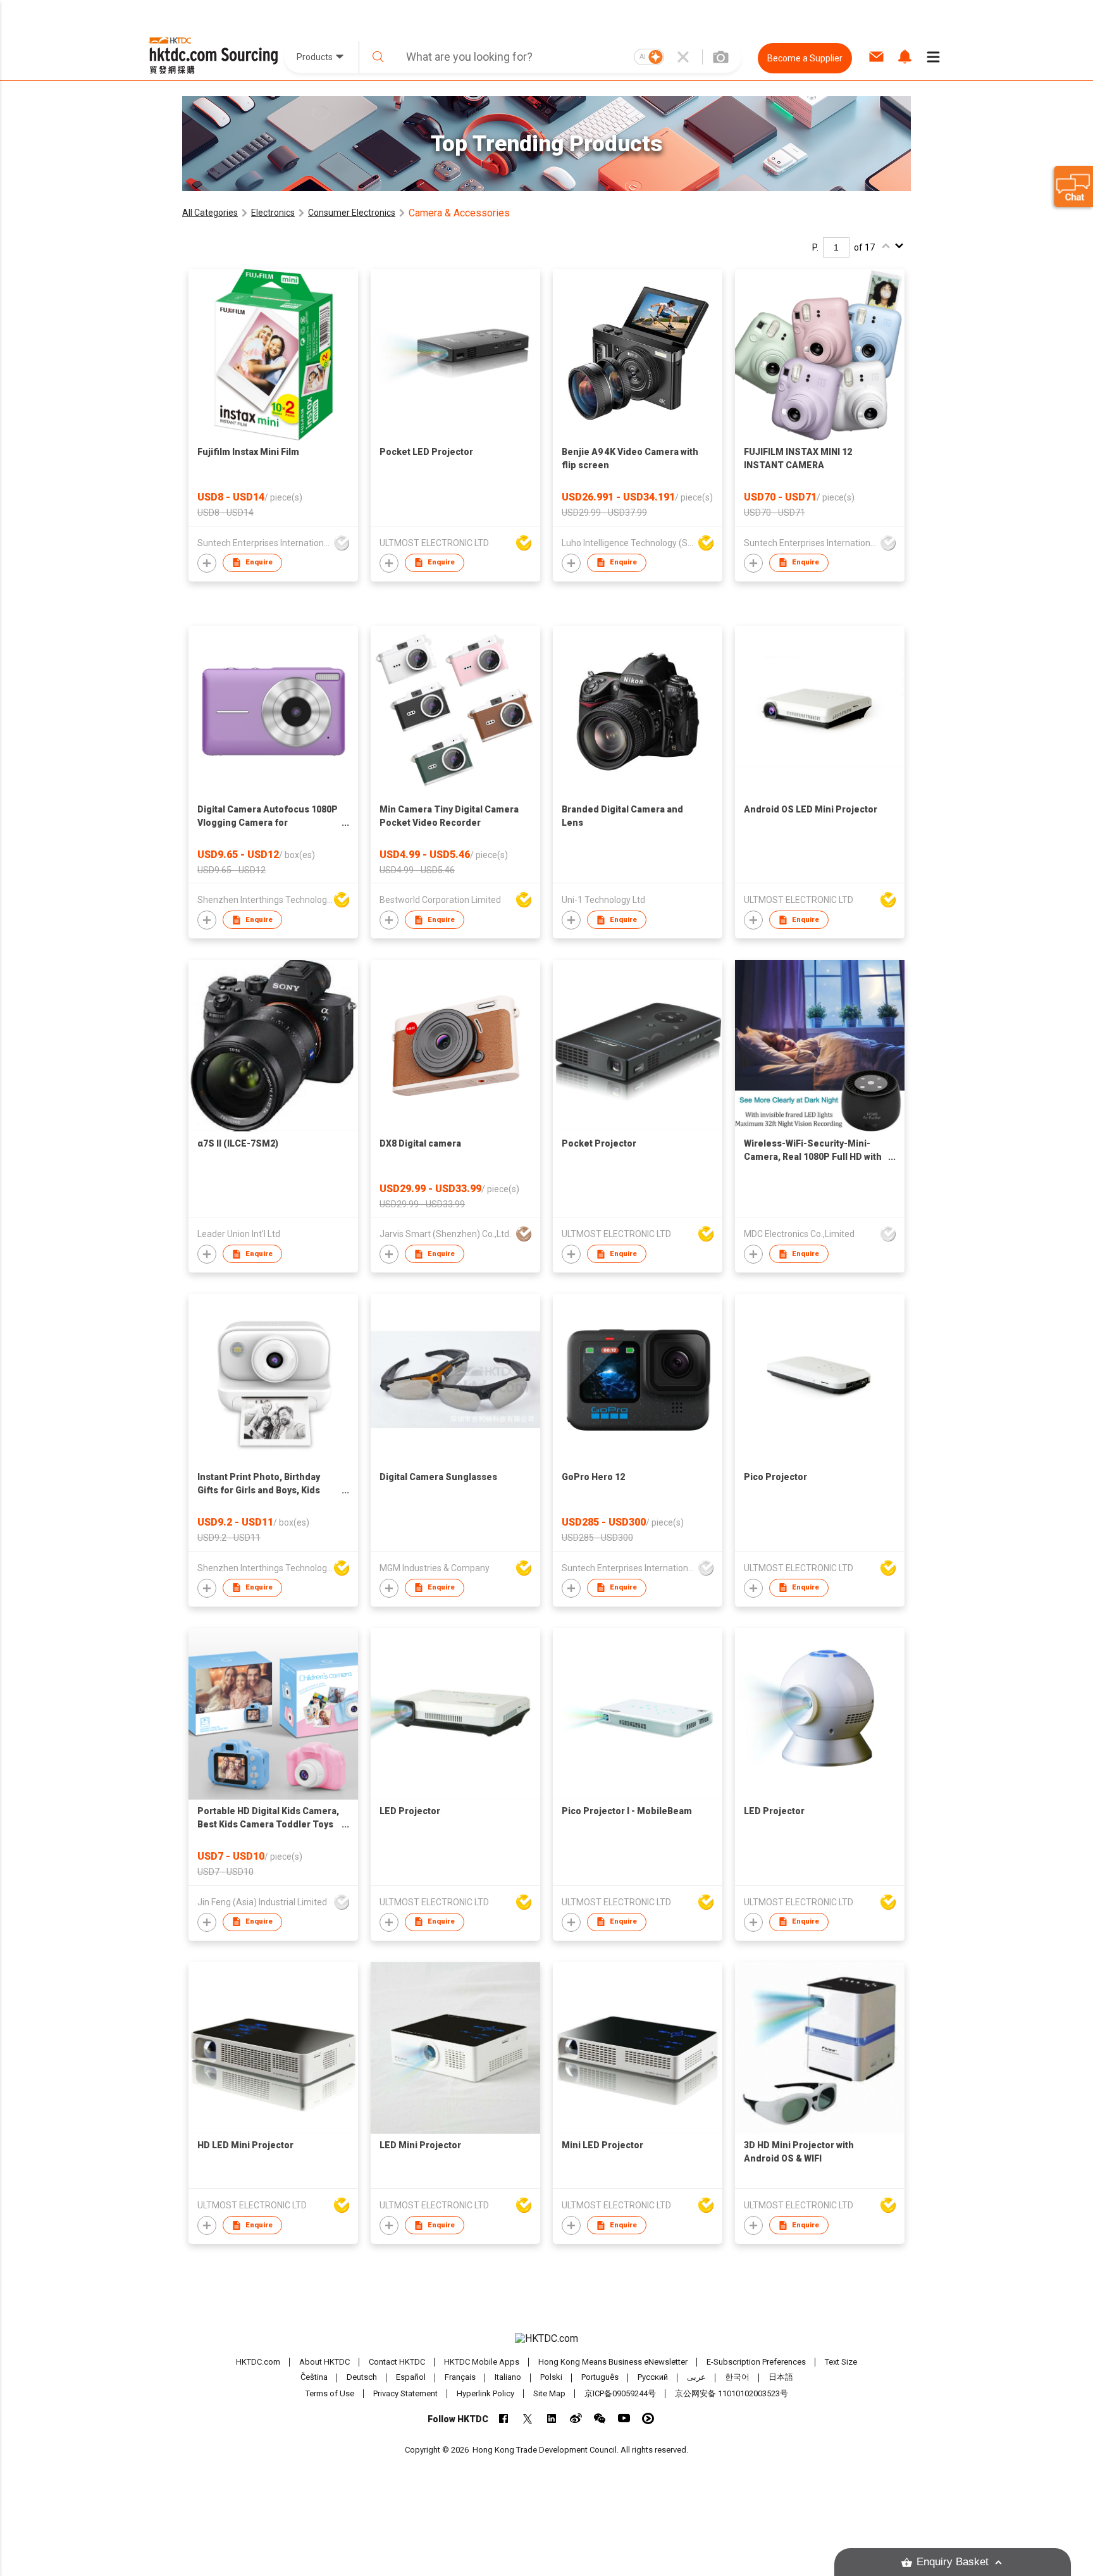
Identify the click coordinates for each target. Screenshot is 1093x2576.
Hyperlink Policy (485, 2393)
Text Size (841, 2362)
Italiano (508, 2378)
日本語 (781, 2378)
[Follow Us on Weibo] (576, 2418)
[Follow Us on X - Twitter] (528, 2418)
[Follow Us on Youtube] (624, 2418)
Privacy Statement (405, 2393)
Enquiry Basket (953, 2562)
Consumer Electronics (352, 213)
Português (600, 2378)
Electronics (273, 213)
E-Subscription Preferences (756, 2362)
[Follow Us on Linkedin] (552, 2418)
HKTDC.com (258, 2362)
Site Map (549, 2393)
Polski (551, 2378)
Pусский (653, 2378)
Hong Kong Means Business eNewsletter (613, 2362)
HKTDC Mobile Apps (482, 2362)
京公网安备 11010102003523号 (732, 2393)
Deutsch (362, 2378)
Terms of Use (330, 2393)
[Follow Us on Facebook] (504, 2418)
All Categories (210, 213)
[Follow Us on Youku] (648, 2418)
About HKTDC (324, 2362)
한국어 (737, 2378)
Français (460, 2378)
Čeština (314, 2378)
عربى (696, 2378)
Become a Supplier (805, 58)
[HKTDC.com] (546, 2339)
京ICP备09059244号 (620, 2393)
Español (411, 2378)
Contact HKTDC (397, 2362)
